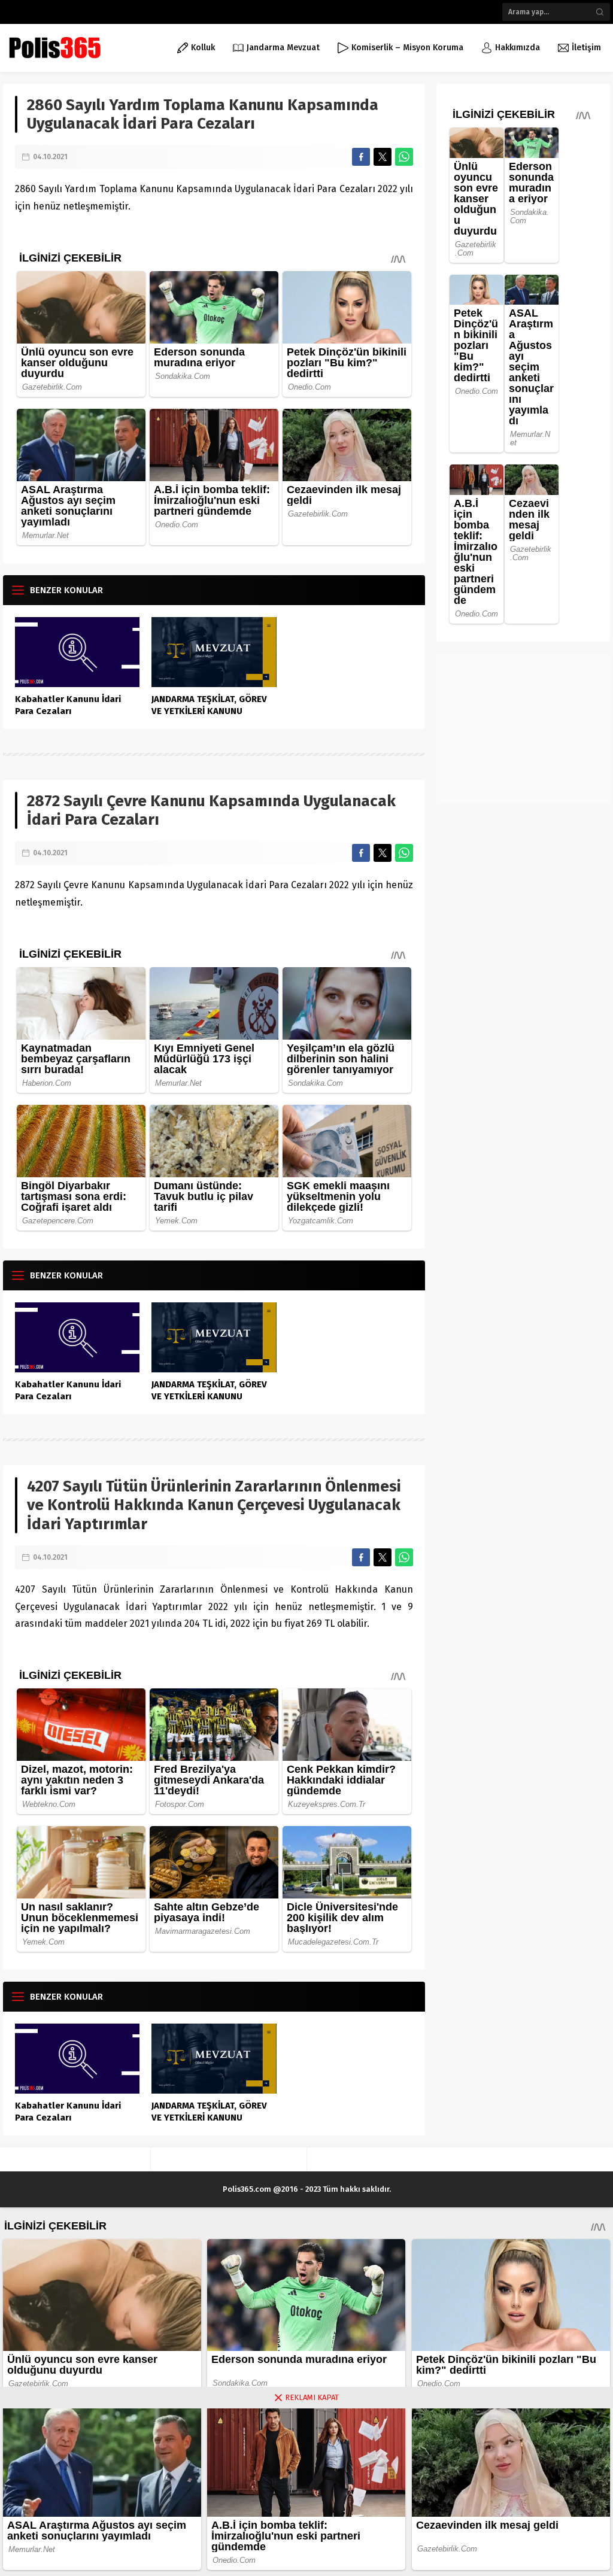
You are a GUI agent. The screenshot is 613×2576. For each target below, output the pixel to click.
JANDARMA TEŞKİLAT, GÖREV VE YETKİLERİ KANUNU (209, 705)
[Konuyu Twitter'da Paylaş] (383, 157)
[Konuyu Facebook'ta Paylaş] (361, 157)
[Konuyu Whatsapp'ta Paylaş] (404, 157)
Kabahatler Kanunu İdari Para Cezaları (68, 705)
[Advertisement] (523, 728)
